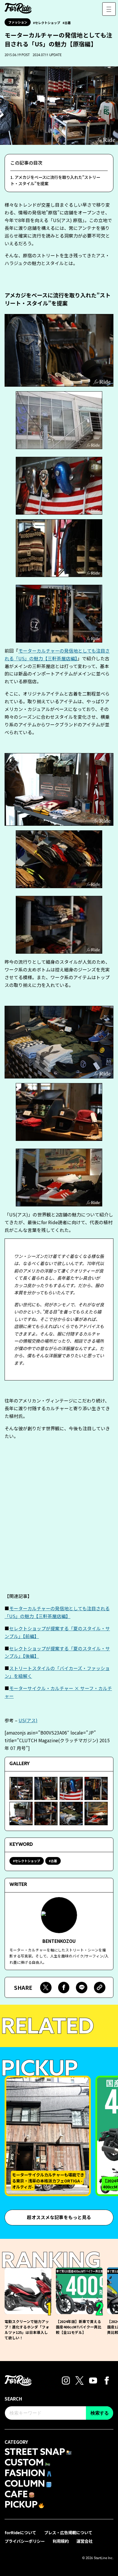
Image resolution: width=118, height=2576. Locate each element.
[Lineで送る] (82, 1988)
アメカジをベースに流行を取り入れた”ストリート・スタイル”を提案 (55, 180)
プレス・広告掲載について (68, 2532)
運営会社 (84, 2541)
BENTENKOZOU (59, 1941)
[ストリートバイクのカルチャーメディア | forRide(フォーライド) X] (79, 2380)
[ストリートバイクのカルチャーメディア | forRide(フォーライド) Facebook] (107, 2380)
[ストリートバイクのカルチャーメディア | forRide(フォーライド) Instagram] (66, 2380)
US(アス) (28, 1720)
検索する (100, 2413)
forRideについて (20, 2532)
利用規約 (61, 2541)
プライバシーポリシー (25, 2541)
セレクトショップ (48, 23)
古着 (68, 23)
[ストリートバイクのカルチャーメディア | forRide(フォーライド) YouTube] (93, 2380)
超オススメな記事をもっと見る (59, 2217)
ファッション (18, 22)
